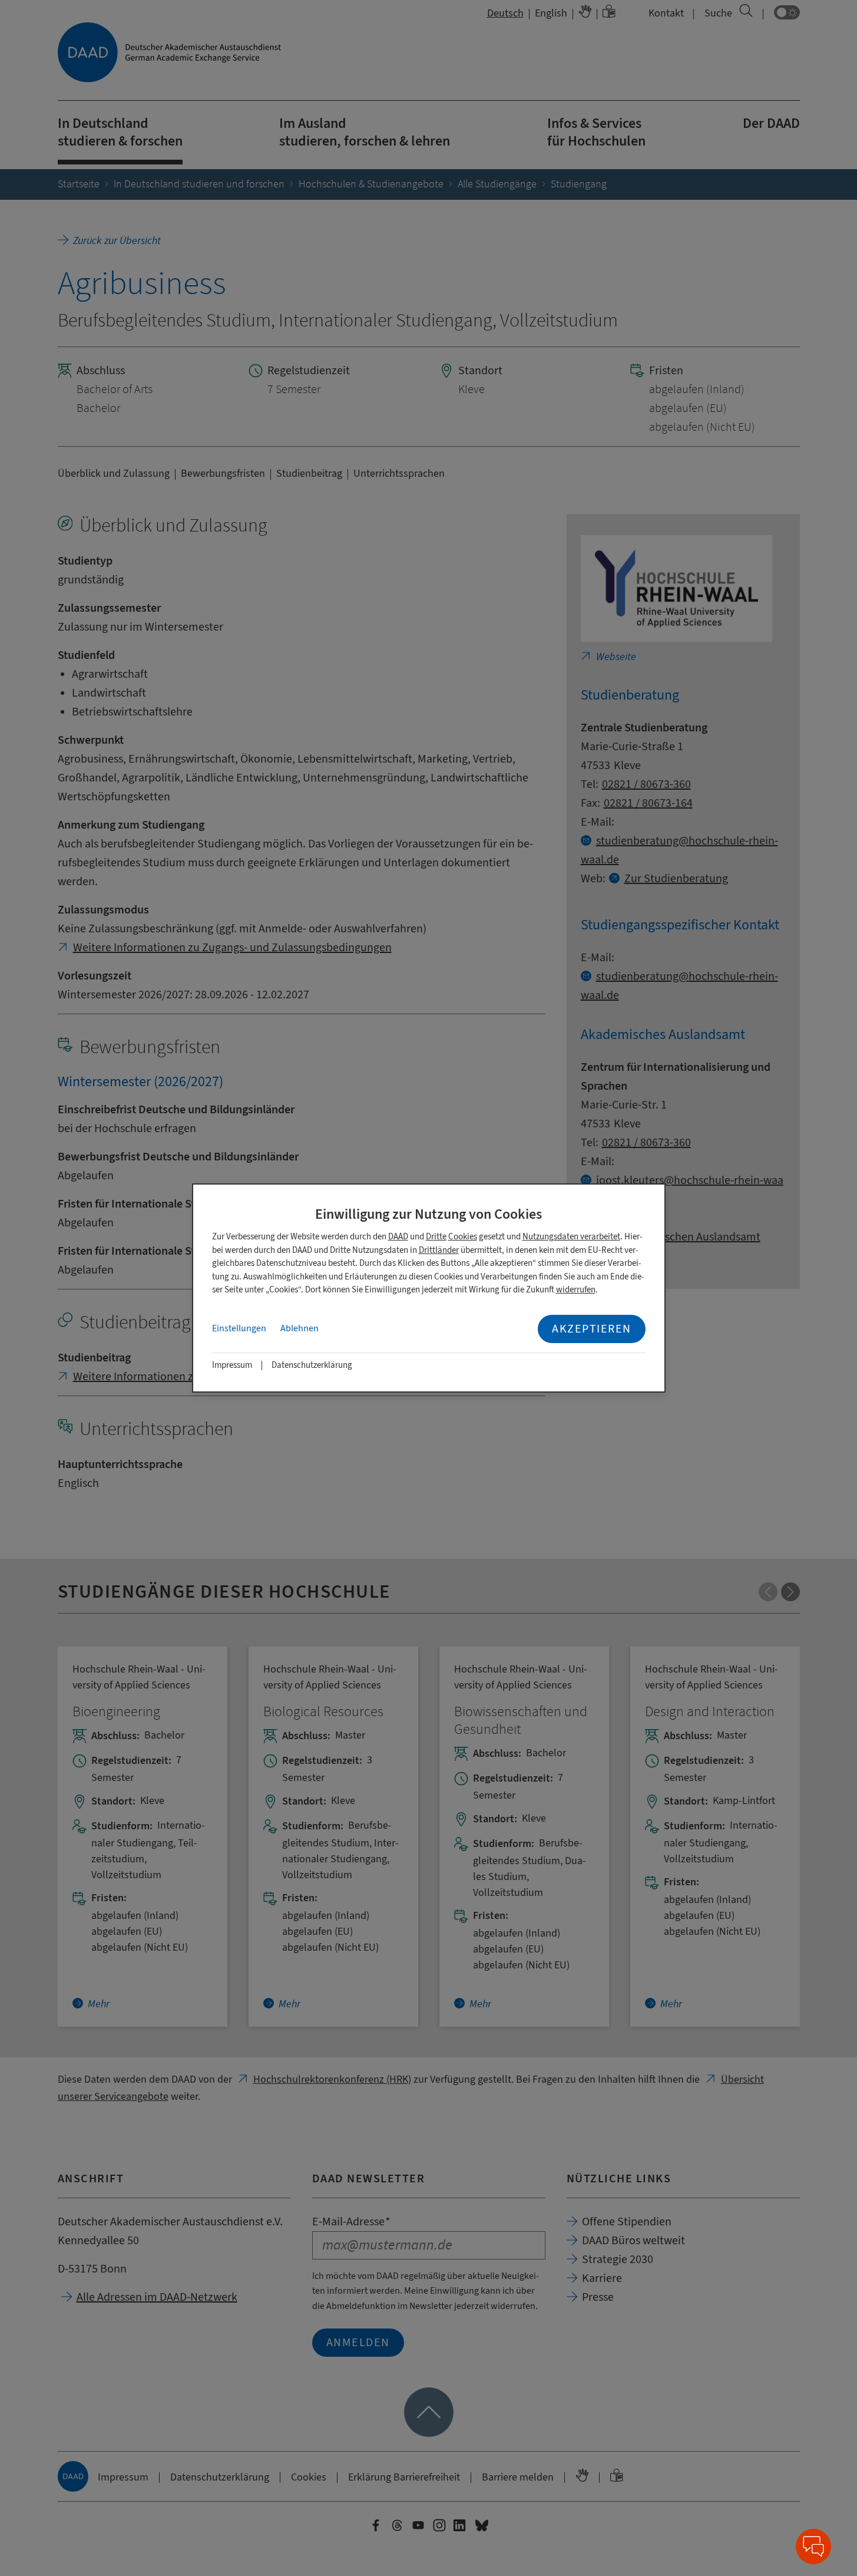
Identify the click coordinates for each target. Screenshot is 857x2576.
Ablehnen (300, 1328)
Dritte (436, 1237)
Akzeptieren (592, 1329)
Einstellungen (239, 1328)
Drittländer (439, 1250)
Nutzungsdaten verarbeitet (571, 1237)
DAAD (398, 1237)
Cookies (463, 1237)
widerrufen (576, 1290)
